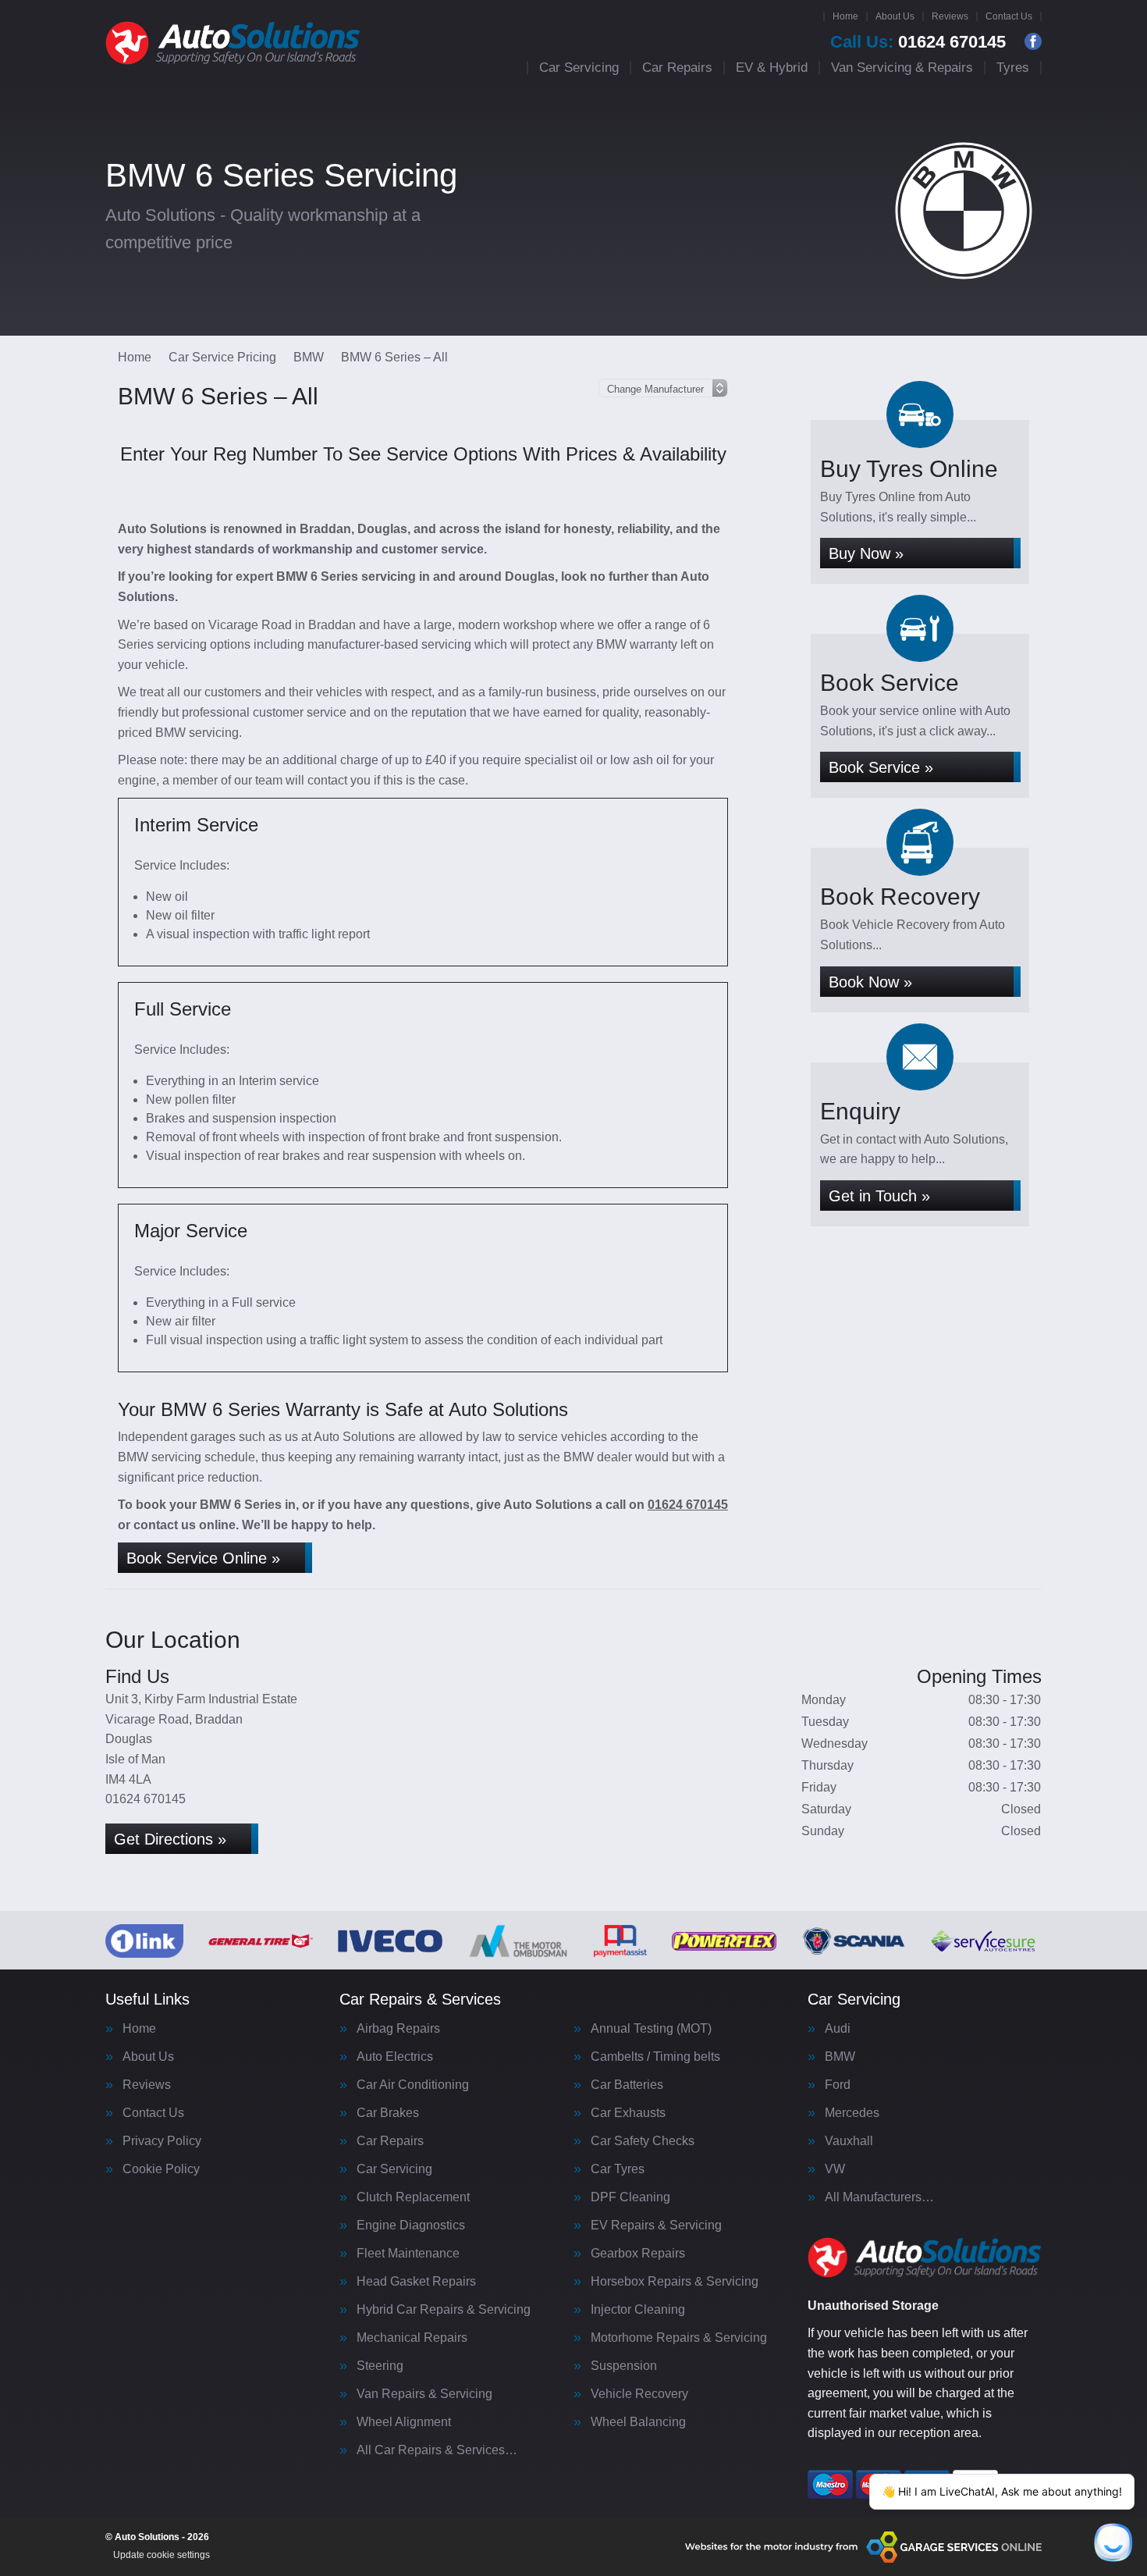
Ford (838, 2085)
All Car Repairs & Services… (437, 2450)
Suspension (624, 2366)
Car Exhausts (628, 2113)
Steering (380, 2366)
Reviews (950, 16)
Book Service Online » (203, 1558)
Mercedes (852, 2113)
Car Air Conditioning (413, 2085)
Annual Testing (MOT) (651, 2029)
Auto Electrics (395, 2057)
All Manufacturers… (879, 2197)
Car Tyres (618, 2169)
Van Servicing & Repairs (902, 68)
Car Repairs (677, 68)
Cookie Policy (161, 2169)
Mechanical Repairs (412, 2338)
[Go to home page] (233, 43)
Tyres (1013, 68)
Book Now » (870, 982)
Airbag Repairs (398, 2029)
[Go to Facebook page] (1033, 41)
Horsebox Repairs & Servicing (675, 2282)
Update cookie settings (162, 2555)
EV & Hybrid (772, 68)
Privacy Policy (162, 2141)
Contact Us (1009, 16)
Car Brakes (388, 2113)
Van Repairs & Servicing (424, 2394)
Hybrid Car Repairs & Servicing (444, 2310)
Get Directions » (170, 1839)
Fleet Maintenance (408, 2254)
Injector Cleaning (638, 2310)
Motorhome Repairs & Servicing (679, 2338)
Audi (838, 2029)
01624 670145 (918, 42)
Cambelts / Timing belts (655, 2057)
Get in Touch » (879, 1196)
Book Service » (881, 767)
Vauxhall (849, 2141)
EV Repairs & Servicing (656, 2226)
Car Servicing (579, 68)
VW (835, 2169)
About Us (895, 16)
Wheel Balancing (638, 2422)
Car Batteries (627, 2085)
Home (845, 16)
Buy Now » (866, 553)
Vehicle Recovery (639, 2394)
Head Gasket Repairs (416, 2282)
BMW (840, 2057)
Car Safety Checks (643, 2141)
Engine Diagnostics (411, 2226)
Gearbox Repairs (638, 2254)
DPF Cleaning (630, 2197)
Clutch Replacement (413, 2197)
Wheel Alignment (404, 2422)
